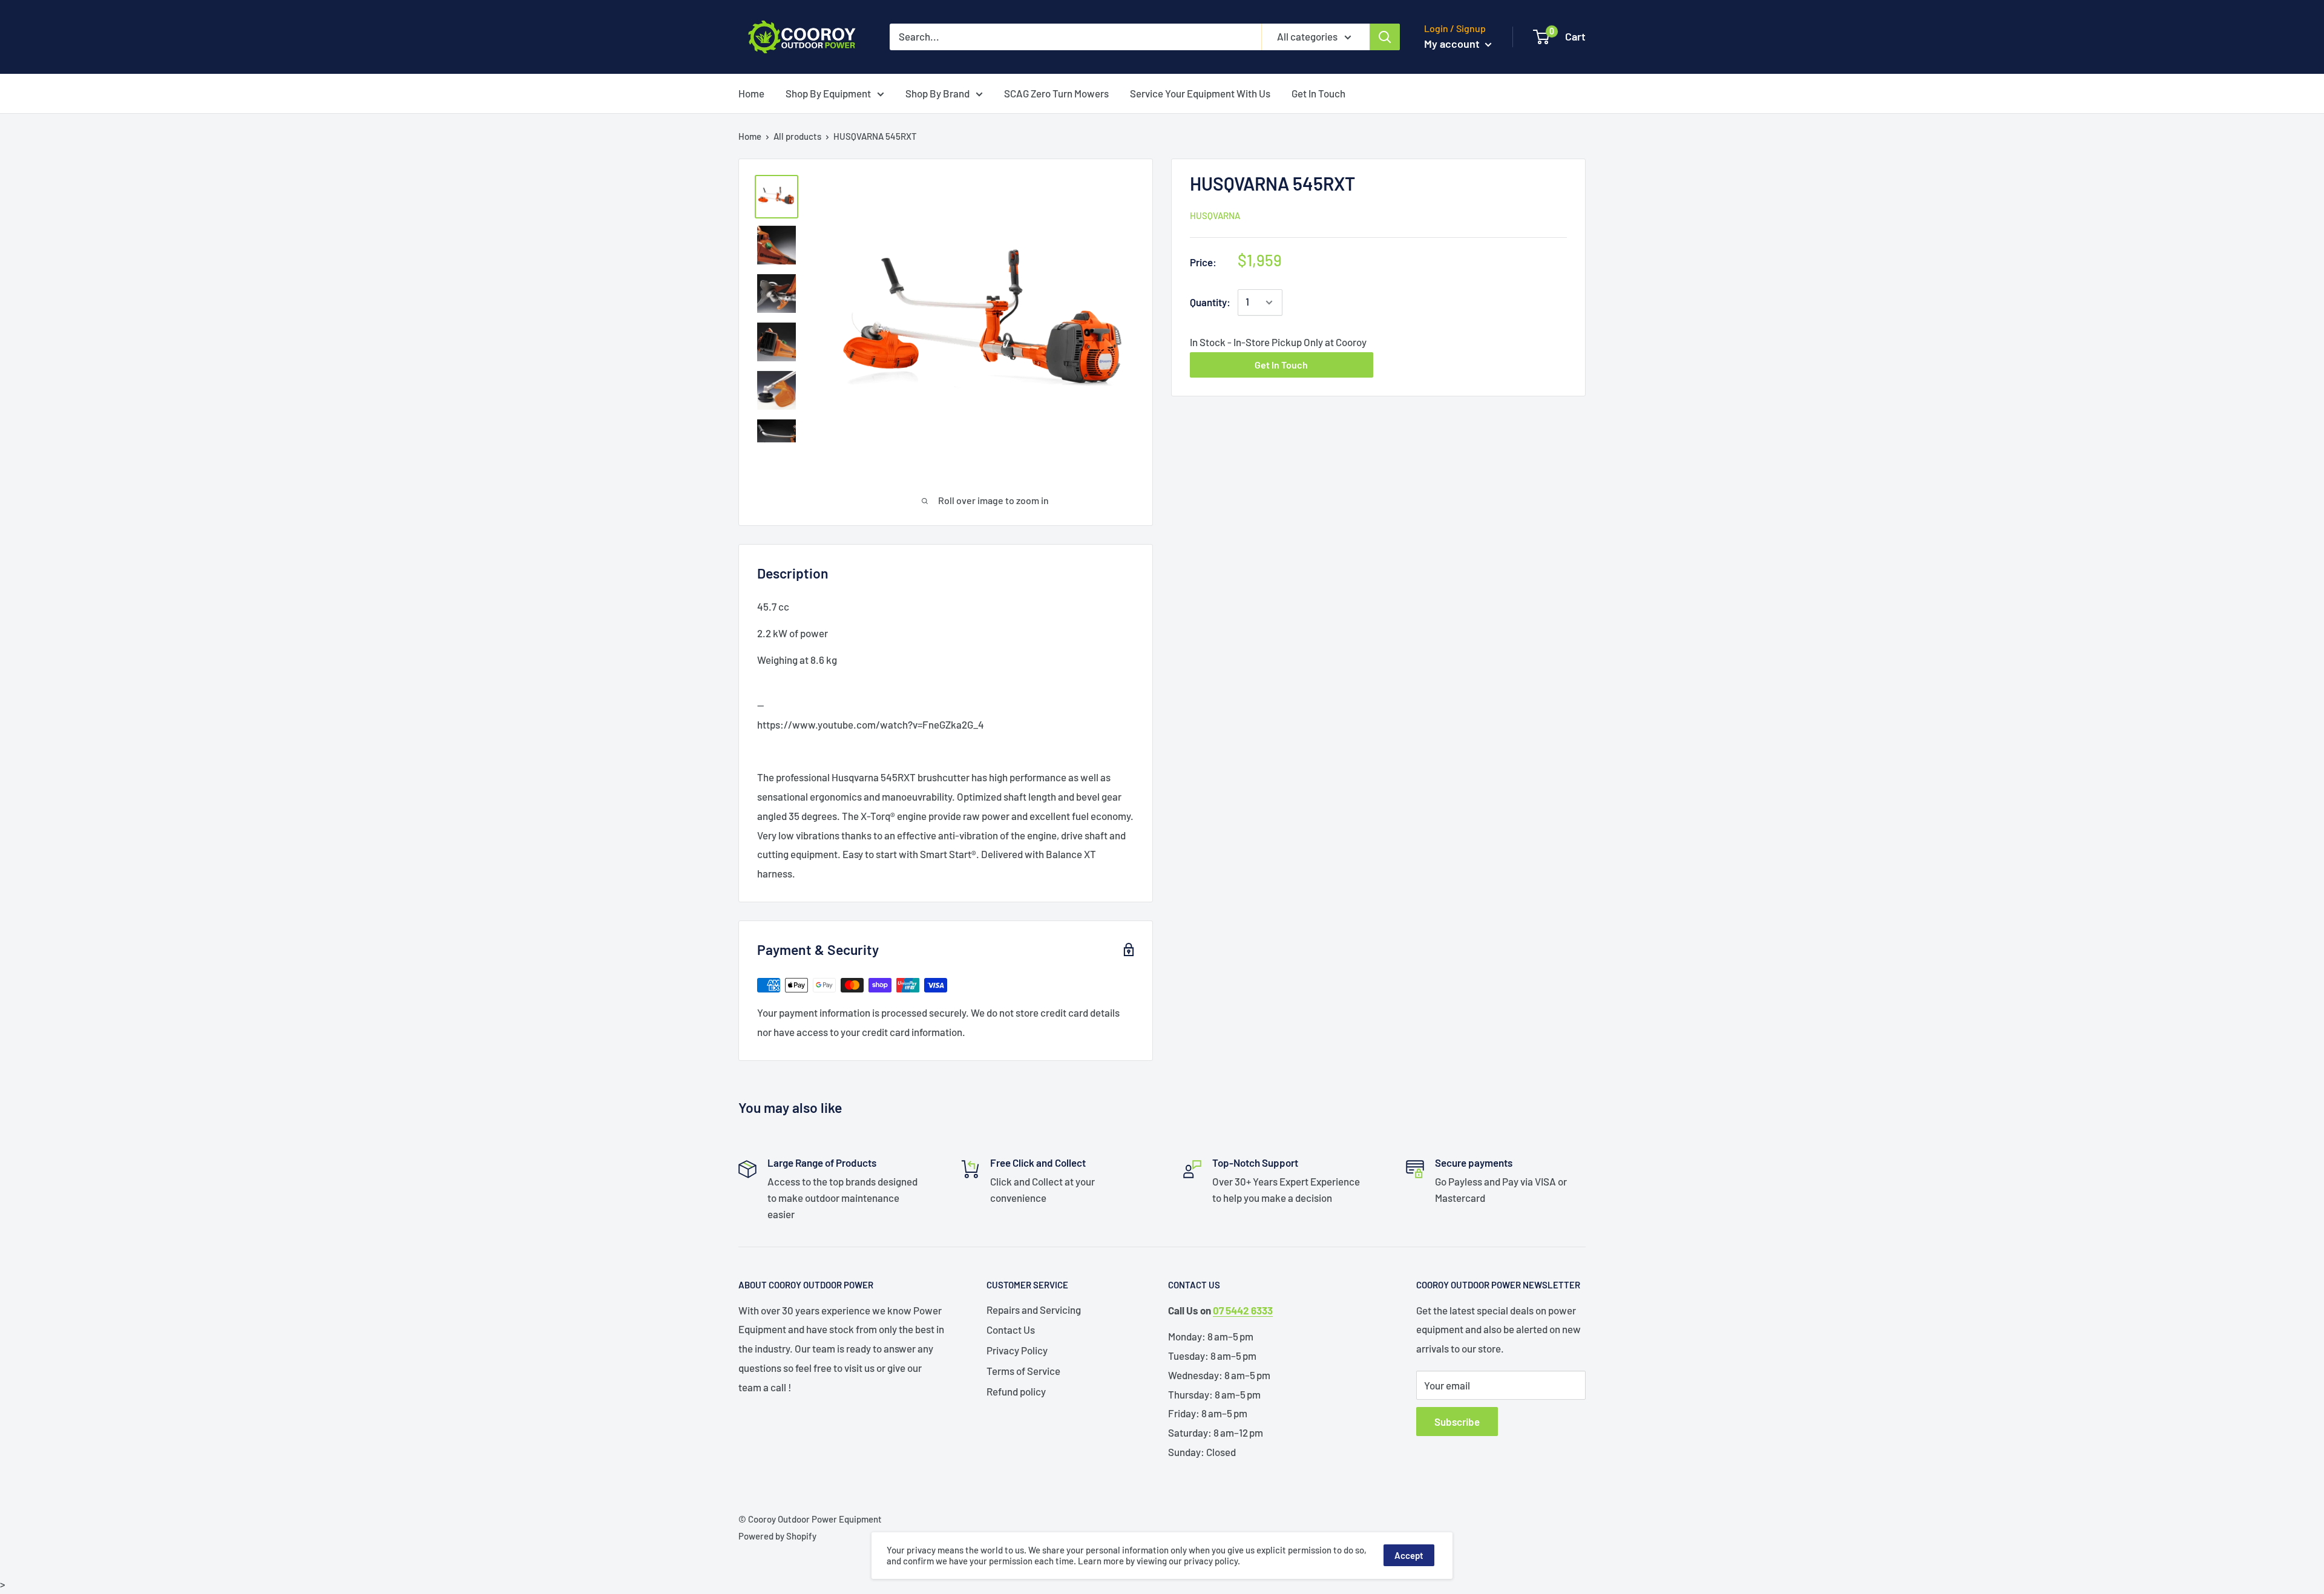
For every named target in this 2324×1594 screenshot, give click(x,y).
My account (1453, 44)
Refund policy (1016, 1391)
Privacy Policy (1017, 1350)
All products (797, 136)
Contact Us (1011, 1330)
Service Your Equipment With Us (1200, 93)
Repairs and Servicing (1034, 1310)
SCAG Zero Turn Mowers (1056, 93)
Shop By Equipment (828, 93)
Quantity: (1210, 302)
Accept (1409, 1555)
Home (751, 93)
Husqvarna (1215, 215)
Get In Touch (1318, 93)
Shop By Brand (937, 93)
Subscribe (1457, 1422)
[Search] (1385, 37)
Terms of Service (1023, 1371)
